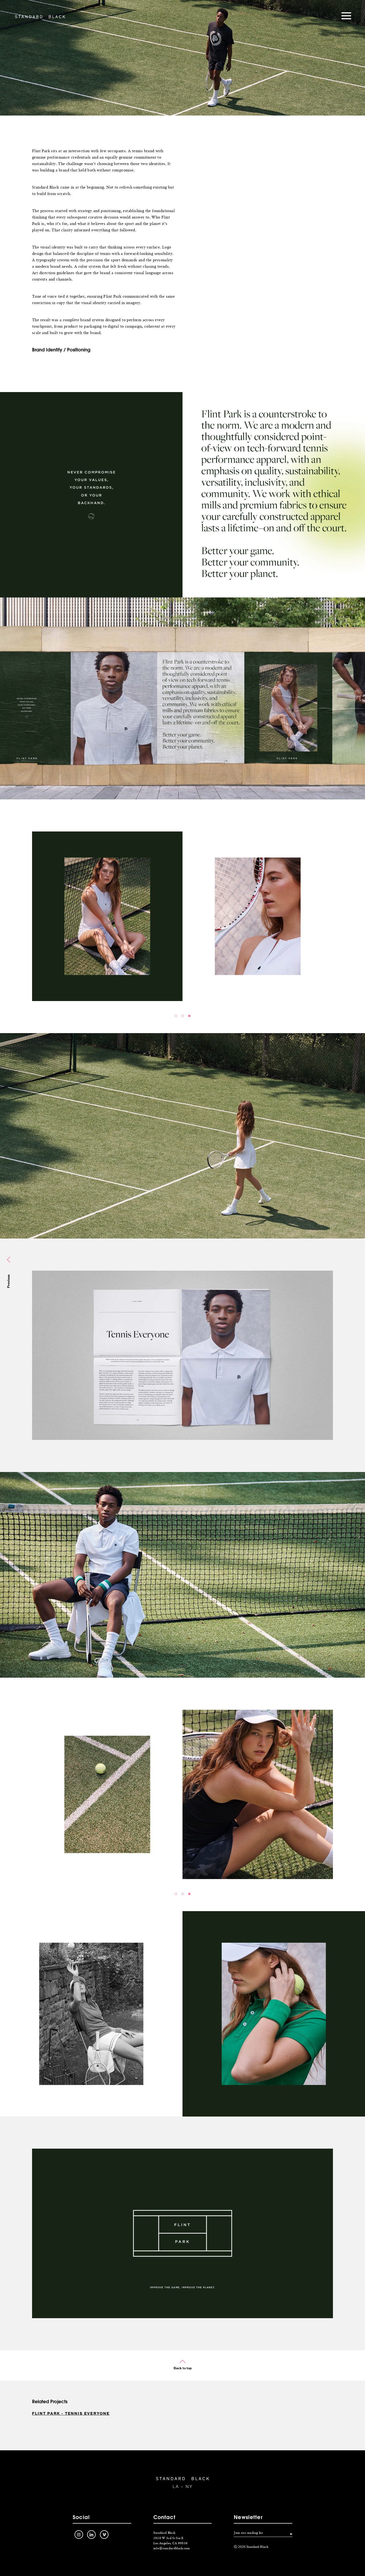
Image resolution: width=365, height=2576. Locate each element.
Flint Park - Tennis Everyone (71, 2413)
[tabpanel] (183, 916)
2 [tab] (183, 1016)
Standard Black (40, 17)
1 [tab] (176, 1016)
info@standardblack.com (172, 2548)
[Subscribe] (288, 2534)
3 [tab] (189, 1016)
